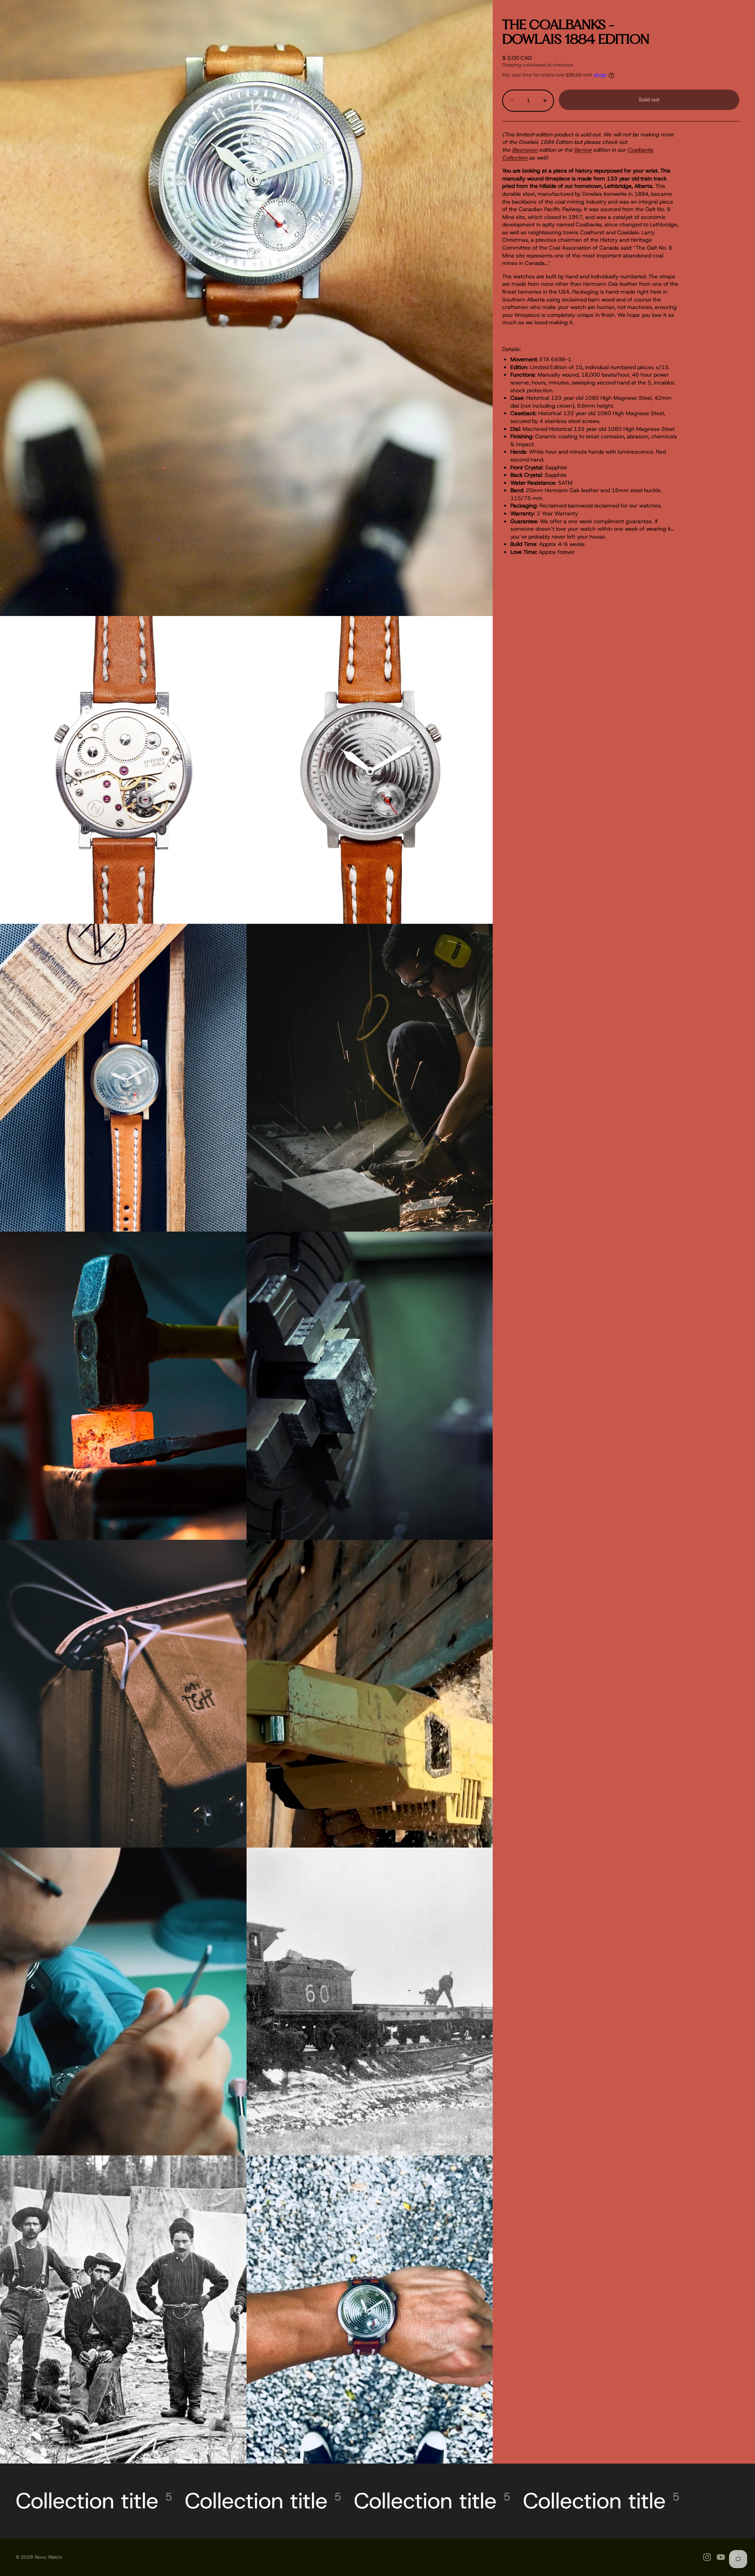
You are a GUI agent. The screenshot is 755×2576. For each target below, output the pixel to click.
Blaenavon (525, 150)
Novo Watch (49, 2557)
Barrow (583, 150)
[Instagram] (707, 2557)
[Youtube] (721, 2557)
